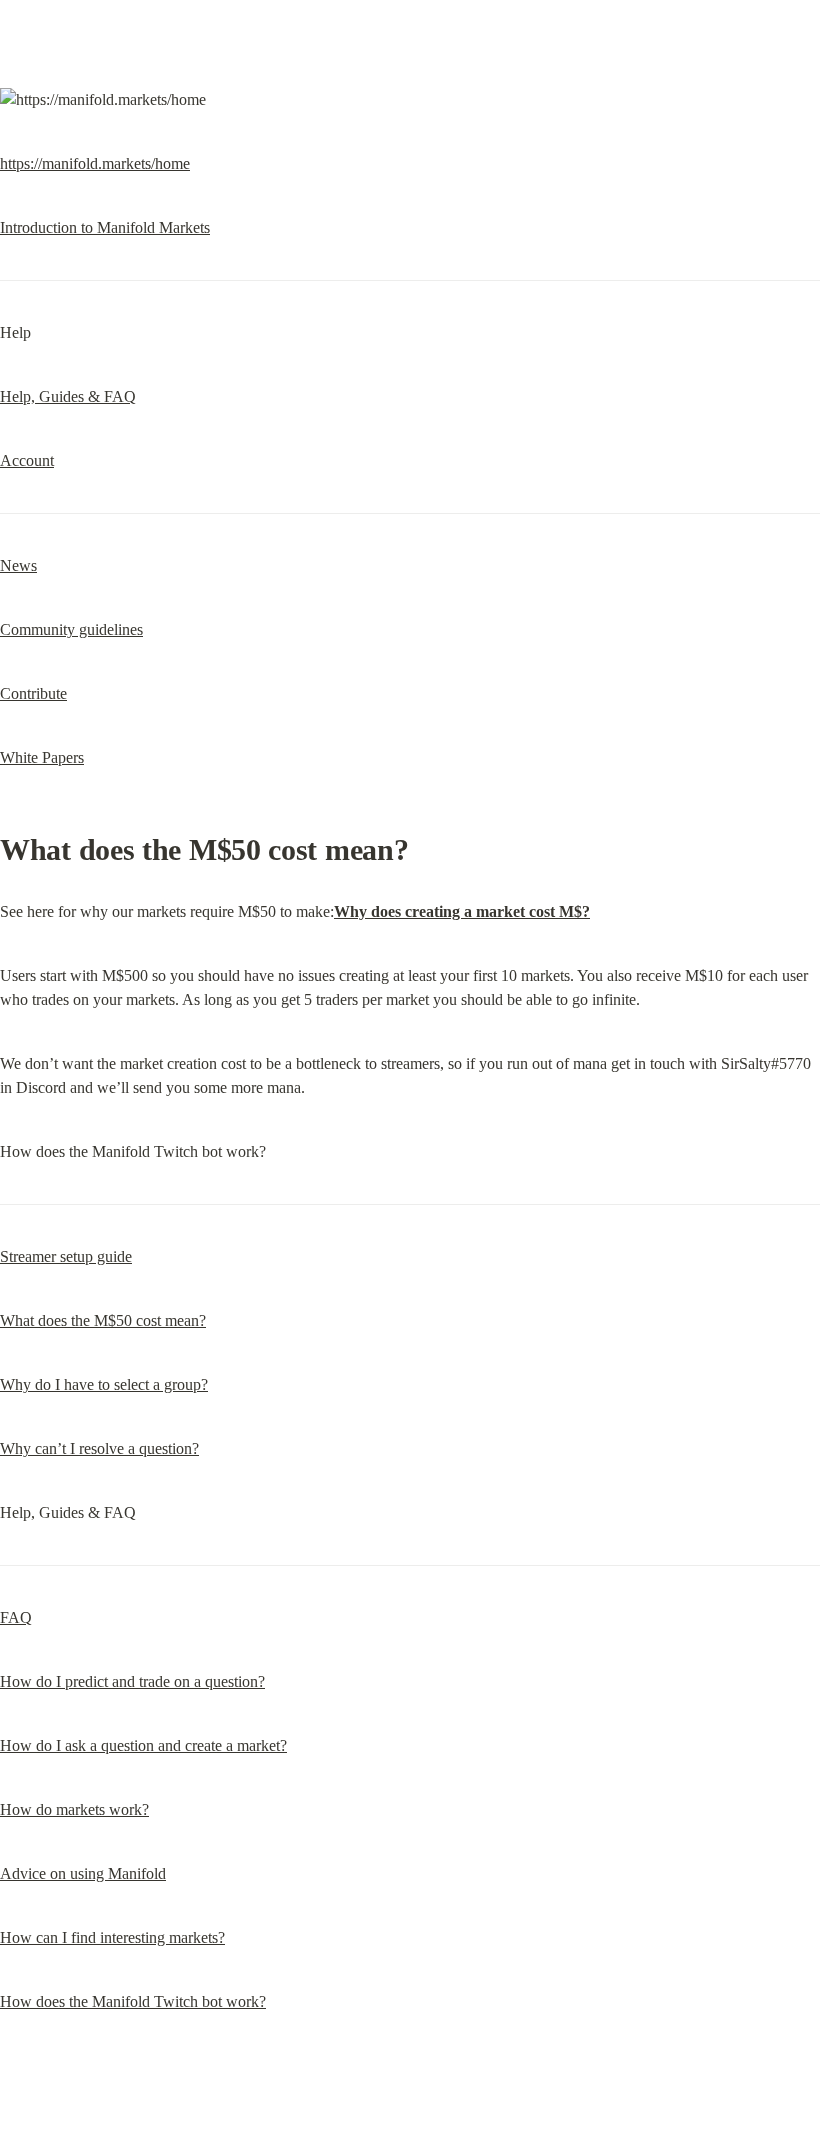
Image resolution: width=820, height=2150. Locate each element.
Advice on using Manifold (83, 1873)
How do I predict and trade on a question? (132, 1681)
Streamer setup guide (66, 1256)
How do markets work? (74, 1809)
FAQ (16, 1617)
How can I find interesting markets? (112, 1937)
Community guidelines (71, 629)
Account (27, 460)
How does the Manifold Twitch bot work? (133, 2001)
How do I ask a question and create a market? (143, 1745)
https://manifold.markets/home (95, 163)
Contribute (33, 693)
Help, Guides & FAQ (68, 396)
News (18, 565)
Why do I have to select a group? (104, 1384)
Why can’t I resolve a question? (99, 1448)
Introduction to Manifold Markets (105, 227)
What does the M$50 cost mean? (103, 1320)
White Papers (42, 757)
